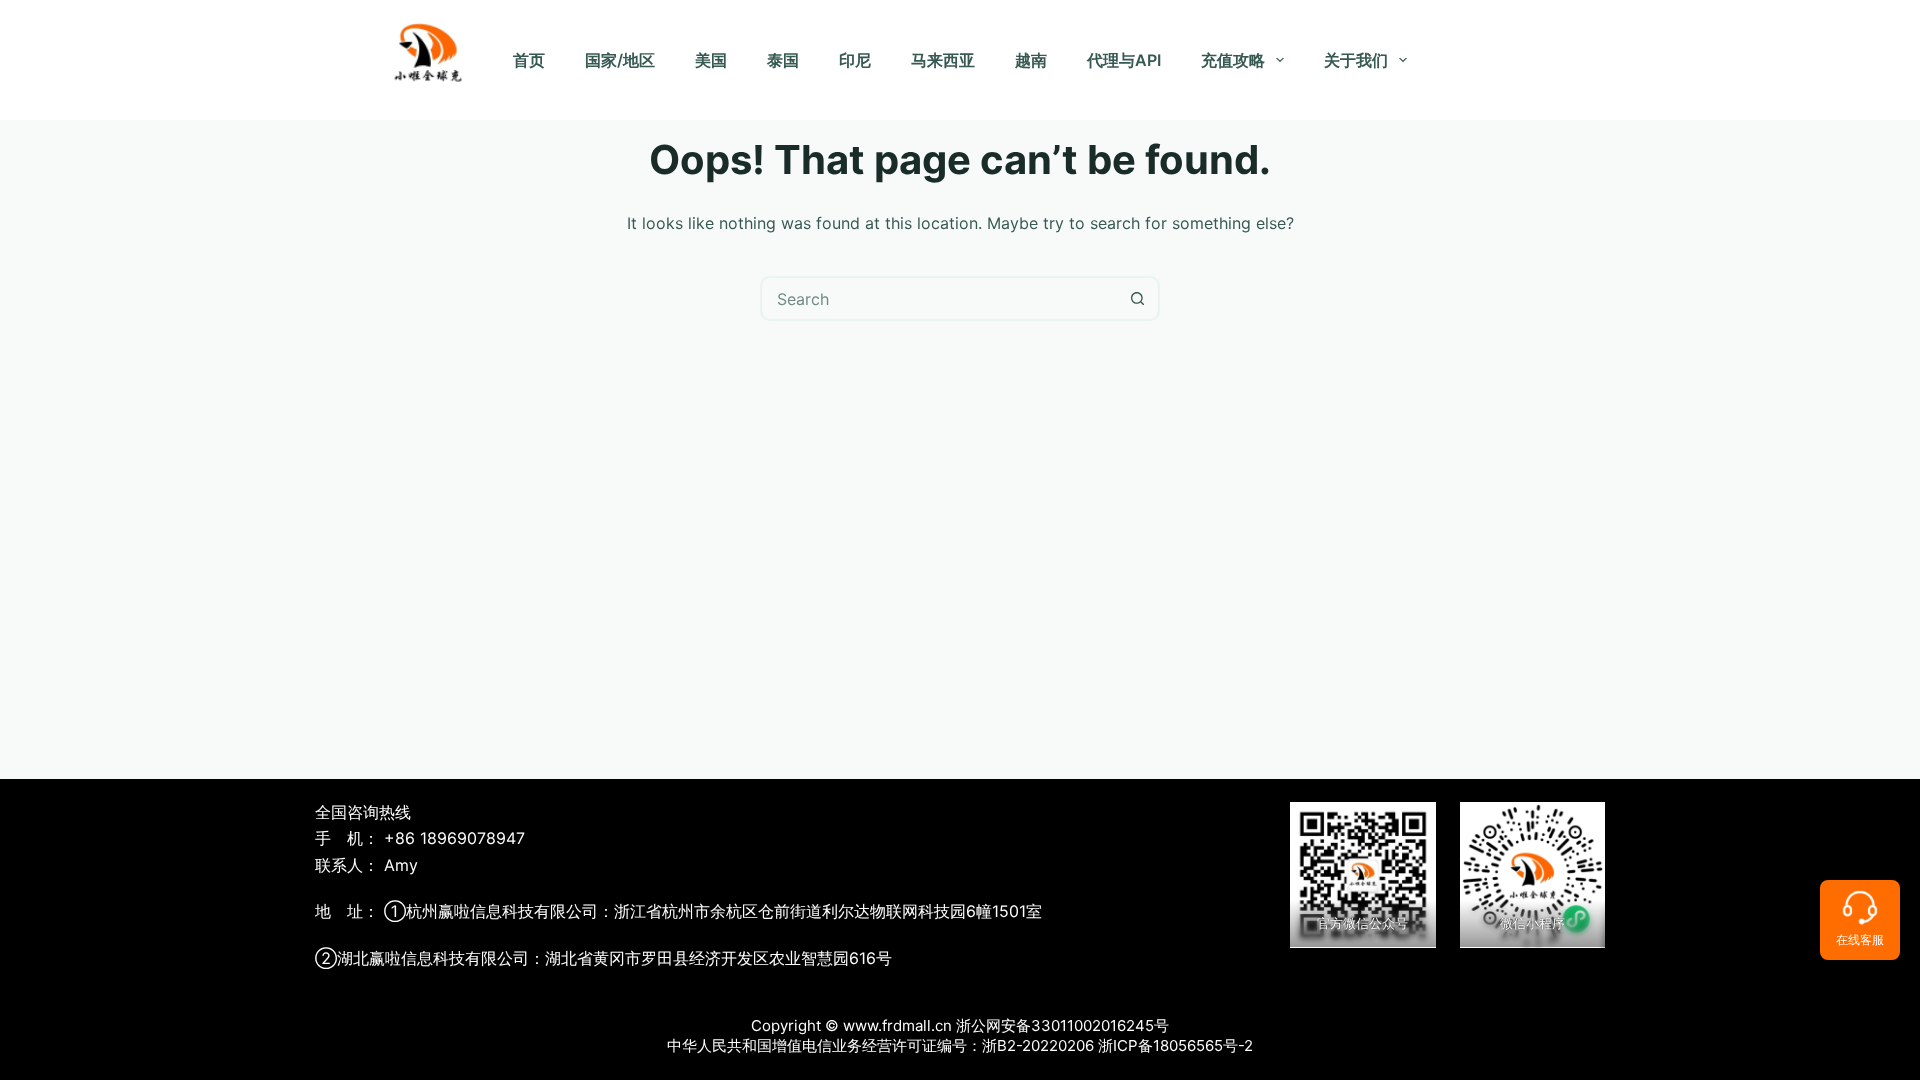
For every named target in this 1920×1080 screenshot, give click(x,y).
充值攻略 (1233, 60)
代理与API (1124, 60)
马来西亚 (943, 60)
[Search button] (1137, 298)
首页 (529, 60)
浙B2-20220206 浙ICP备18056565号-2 (1117, 1045)
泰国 (783, 60)
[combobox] (939, 298)
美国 (711, 60)
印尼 (855, 60)
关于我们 (1356, 60)
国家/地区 (620, 60)
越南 (1031, 60)
